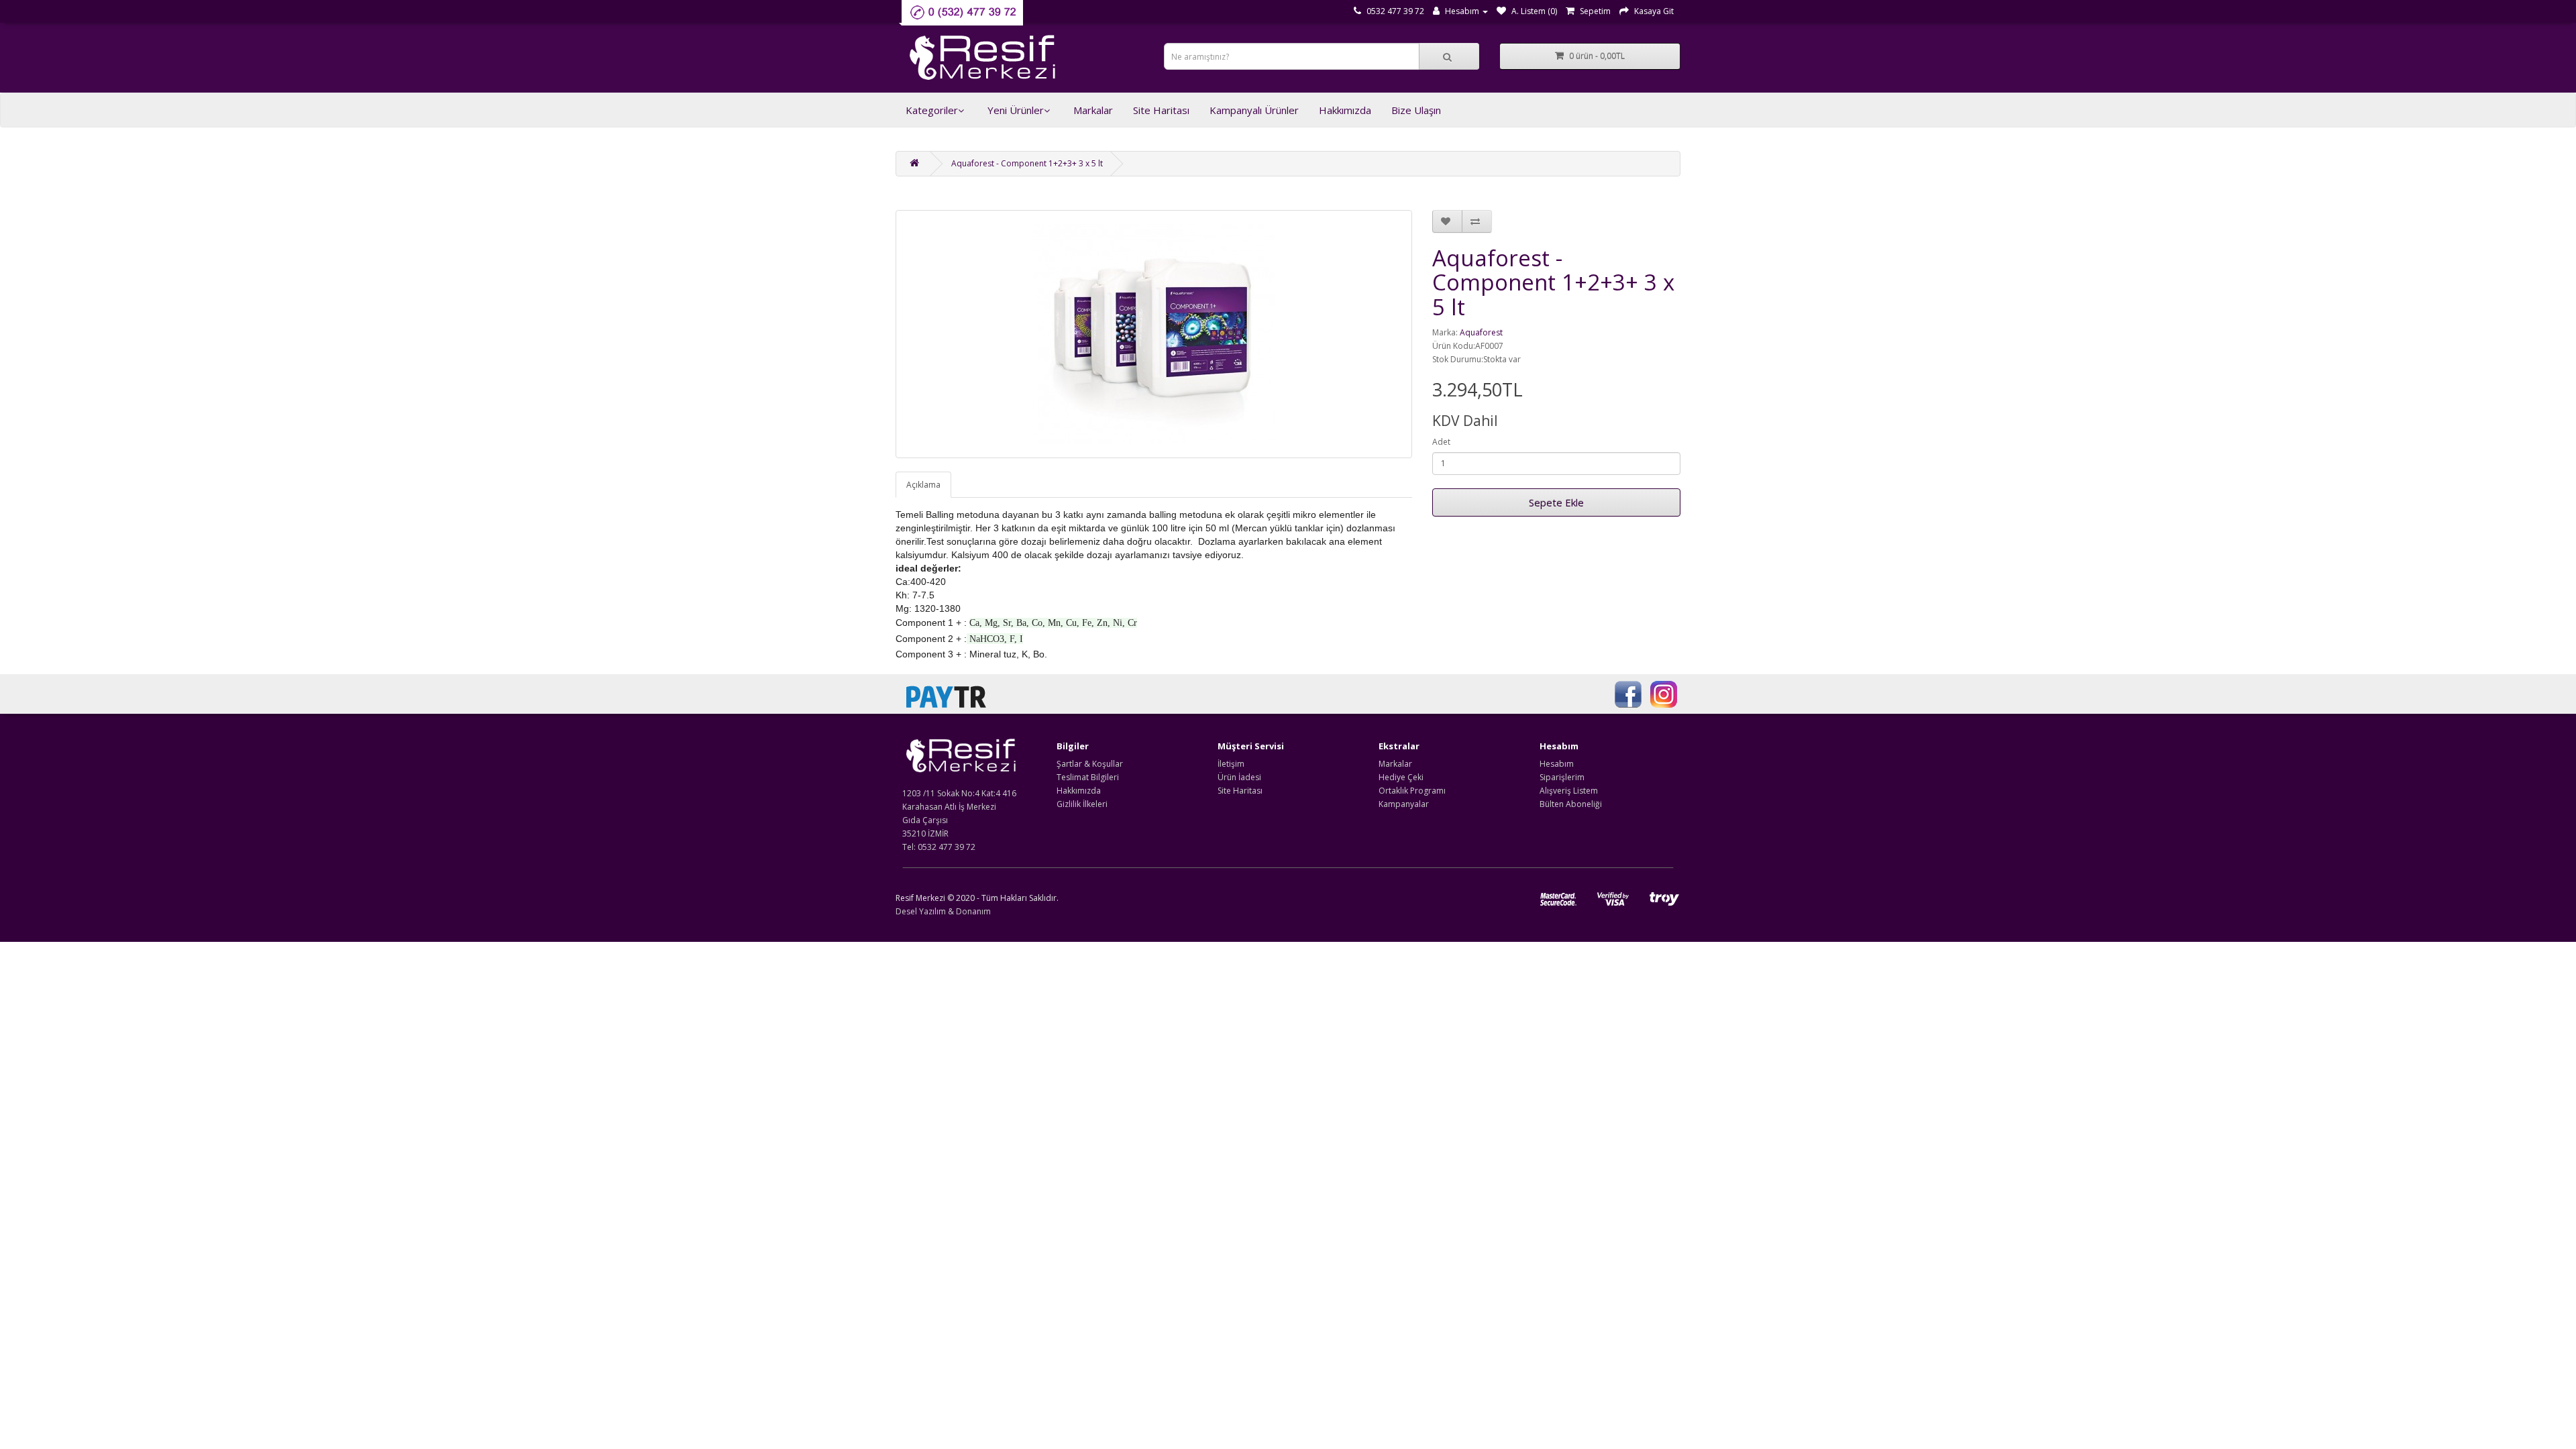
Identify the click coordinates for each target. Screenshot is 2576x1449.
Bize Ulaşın (1416, 110)
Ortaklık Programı (1412, 791)
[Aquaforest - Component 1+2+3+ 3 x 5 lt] (1154, 334)
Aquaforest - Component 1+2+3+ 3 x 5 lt (1027, 163)
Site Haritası (1161, 110)
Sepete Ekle (1556, 502)
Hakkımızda (1345, 110)
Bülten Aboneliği (1571, 804)
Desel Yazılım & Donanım (943, 911)
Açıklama (923, 485)
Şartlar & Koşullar (1090, 764)
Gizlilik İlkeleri (1082, 804)
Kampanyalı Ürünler (1254, 110)
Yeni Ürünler (1016, 110)
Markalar (1093, 110)
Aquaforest (1481, 332)
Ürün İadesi (1239, 777)
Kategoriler (932, 110)
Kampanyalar (1404, 804)
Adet (1441, 442)
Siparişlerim (1562, 777)
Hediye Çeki (1401, 777)
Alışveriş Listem (1569, 791)
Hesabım (1557, 764)
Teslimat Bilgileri (1088, 777)
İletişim (1231, 764)
